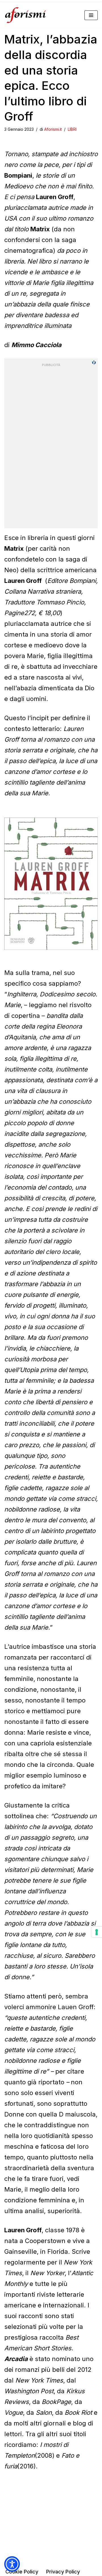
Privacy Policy (63, 2572)
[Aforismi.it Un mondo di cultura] (25, 15)
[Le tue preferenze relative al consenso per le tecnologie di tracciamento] (97, 1932)
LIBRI (72, 129)
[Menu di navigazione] (91, 15)
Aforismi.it (53, 129)
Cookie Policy (22, 2572)
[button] (12, 2564)
